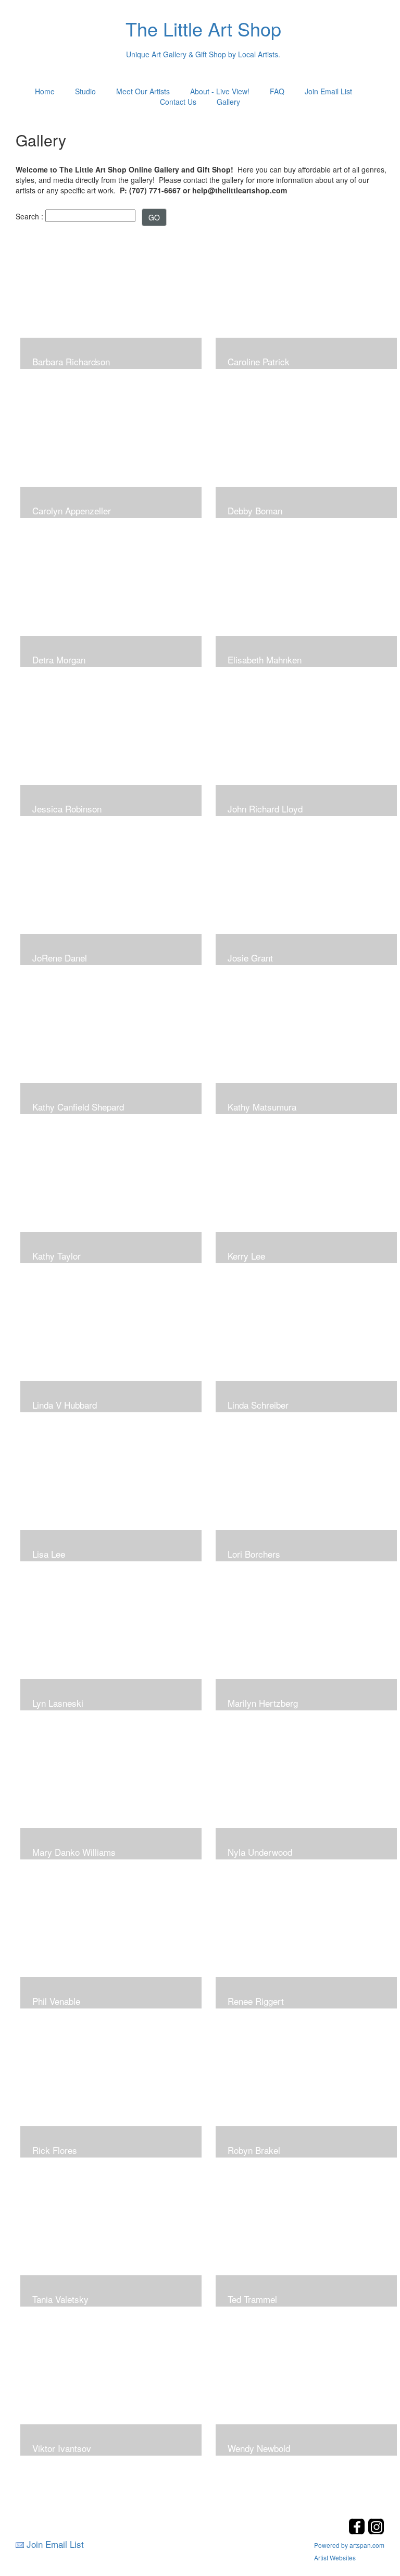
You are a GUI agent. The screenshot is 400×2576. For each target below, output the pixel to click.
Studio (85, 91)
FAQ (277, 91)
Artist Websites (335, 2557)
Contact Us (178, 102)
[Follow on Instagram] (376, 2531)
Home (45, 91)
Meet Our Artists (143, 91)
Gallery (228, 102)
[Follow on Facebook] (358, 2531)
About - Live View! (220, 91)
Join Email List (328, 91)
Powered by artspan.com (349, 2545)
